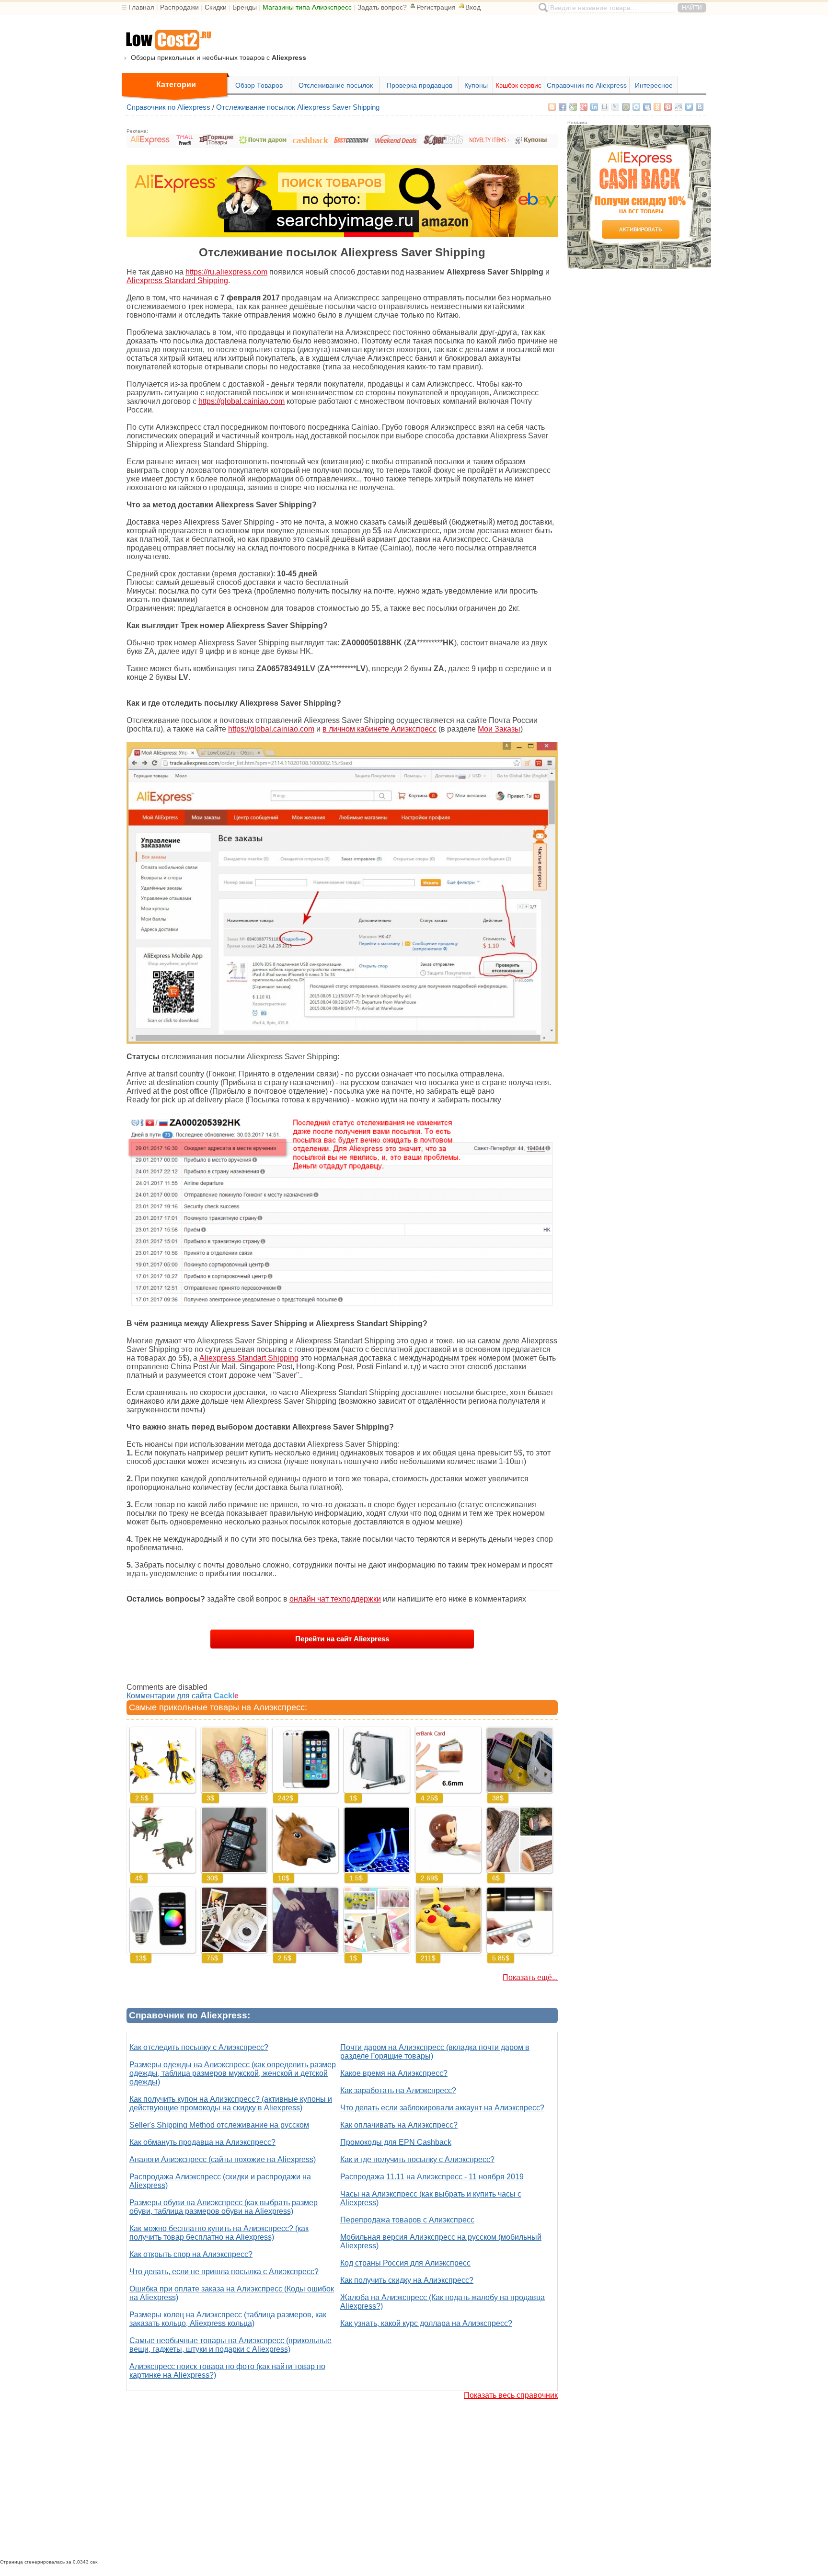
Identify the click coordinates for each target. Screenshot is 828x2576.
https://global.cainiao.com (241, 401)
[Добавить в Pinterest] (668, 107)
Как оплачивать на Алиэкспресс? (399, 2125)
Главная (141, 7)
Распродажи (179, 7)
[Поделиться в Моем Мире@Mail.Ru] (626, 107)
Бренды (245, 7)
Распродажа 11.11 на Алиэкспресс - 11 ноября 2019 (432, 2177)
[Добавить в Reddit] (678, 107)
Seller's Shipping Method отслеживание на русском (219, 2125)
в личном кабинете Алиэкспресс (379, 729)
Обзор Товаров (259, 85)
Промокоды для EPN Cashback (396, 2142)
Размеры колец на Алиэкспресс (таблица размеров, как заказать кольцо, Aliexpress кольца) (228, 2319)
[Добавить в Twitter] (689, 107)
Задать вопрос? (382, 7)
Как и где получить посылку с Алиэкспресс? (417, 2159)
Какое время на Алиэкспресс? (394, 2073)
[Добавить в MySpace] (647, 107)
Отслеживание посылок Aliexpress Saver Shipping (298, 107)
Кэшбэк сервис (518, 85)
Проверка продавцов (420, 85)
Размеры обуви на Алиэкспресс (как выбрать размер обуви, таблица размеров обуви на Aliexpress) (224, 2207)
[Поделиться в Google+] (584, 107)
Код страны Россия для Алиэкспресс (405, 2263)
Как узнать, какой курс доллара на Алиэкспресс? (426, 2323)
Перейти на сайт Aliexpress (342, 1639)
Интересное (654, 85)
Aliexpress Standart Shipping (249, 1358)
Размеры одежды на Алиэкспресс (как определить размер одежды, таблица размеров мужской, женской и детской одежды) (233, 2073)
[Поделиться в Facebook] (563, 107)
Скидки (216, 7)
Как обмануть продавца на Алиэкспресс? (202, 2142)
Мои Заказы (499, 729)
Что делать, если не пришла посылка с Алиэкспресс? (224, 2272)
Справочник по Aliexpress (587, 85)
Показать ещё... (530, 1977)
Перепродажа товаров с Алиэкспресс (407, 2220)
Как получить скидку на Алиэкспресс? (407, 2280)
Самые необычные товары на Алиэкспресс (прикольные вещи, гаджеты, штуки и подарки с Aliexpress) (230, 2345)
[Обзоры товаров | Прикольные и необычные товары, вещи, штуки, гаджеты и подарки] (168, 40)
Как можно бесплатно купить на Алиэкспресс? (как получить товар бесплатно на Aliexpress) (219, 2233)
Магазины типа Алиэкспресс (307, 7)
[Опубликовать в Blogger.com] (552, 107)
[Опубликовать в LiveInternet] (605, 107)
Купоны (476, 85)
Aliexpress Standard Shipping (177, 280)
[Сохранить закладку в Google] (573, 107)
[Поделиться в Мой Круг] (636, 107)
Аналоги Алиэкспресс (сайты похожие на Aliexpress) (223, 2159)
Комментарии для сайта (183, 1696)
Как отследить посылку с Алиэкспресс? (199, 2047)
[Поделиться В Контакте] (700, 107)
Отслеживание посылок (336, 85)
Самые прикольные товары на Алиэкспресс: (218, 1707)
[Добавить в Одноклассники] (657, 107)
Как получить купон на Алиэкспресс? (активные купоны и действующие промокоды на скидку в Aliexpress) (231, 2103)
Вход (473, 7)
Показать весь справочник (511, 2395)
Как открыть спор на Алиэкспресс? (191, 2254)
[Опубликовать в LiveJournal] (615, 107)
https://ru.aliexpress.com (226, 272)
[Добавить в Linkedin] (594, 107)
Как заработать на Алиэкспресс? (398, 2090)
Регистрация (436, 7)
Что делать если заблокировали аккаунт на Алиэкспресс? (442, 2108)
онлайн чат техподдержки (335, 1599)
